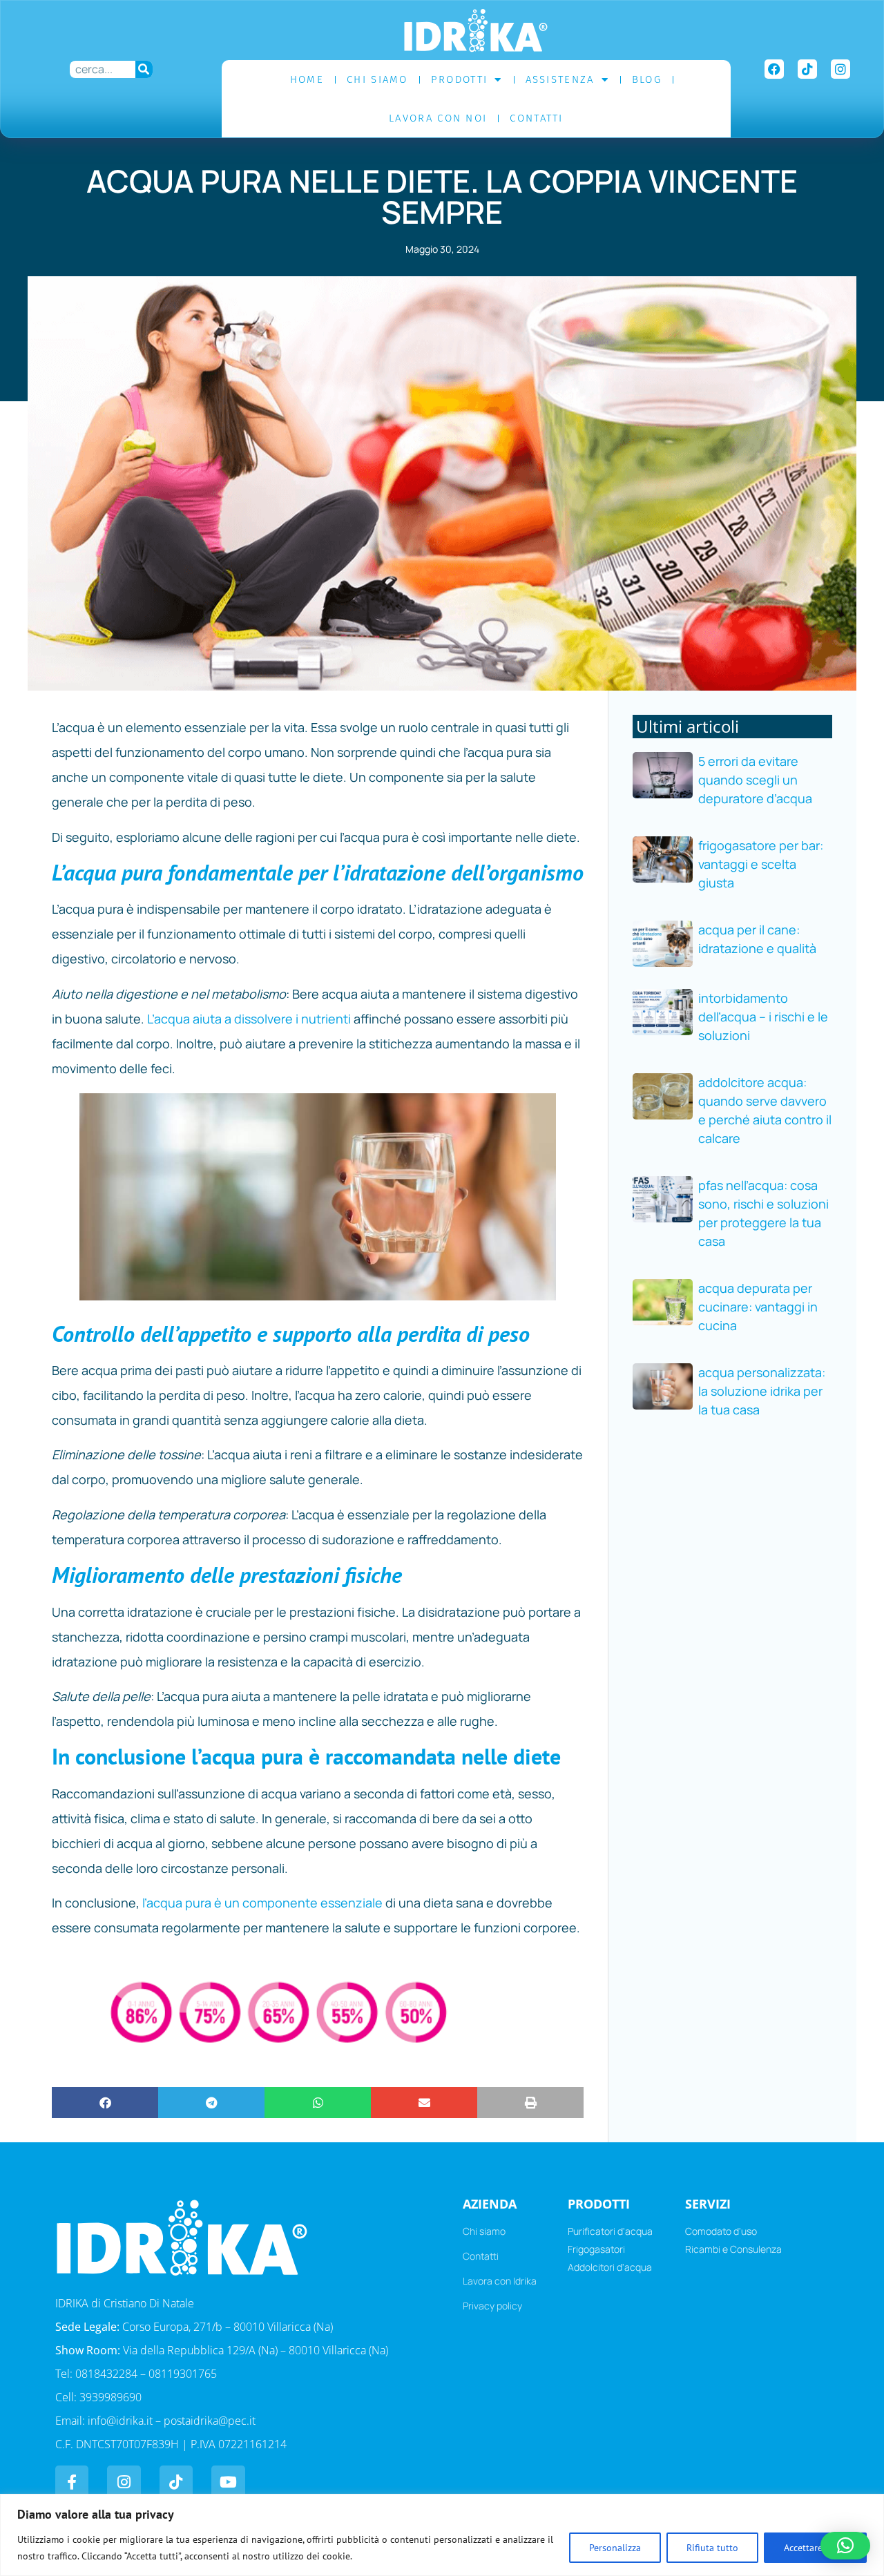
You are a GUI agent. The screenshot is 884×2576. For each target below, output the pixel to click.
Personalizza (615, 2548)
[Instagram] (840, 69)
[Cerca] (144, 69)
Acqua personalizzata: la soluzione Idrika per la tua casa (762, 1391)
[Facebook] (774, 69)
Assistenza (560, 79)
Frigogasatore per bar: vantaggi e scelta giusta (761, 864)
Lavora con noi (438, 118)
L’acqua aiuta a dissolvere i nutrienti (249, 1019)
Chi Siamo (377, 79)
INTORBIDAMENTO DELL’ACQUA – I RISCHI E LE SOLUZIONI (763, 1017)
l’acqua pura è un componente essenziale (264, 1903)
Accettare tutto (815, 2548)
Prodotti (459, 79)
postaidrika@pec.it (210, 2421)
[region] (442, 2535)
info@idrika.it (120, 2421)
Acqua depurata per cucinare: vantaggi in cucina (758, 1307)
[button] (105, 2103)
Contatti (536, 118)
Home (307, 79)
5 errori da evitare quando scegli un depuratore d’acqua (755, 780)
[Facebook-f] (72, 2482)
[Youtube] (228, 2482)
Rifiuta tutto (712, 2548)
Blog (647, 79)
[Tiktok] (807, 69)
